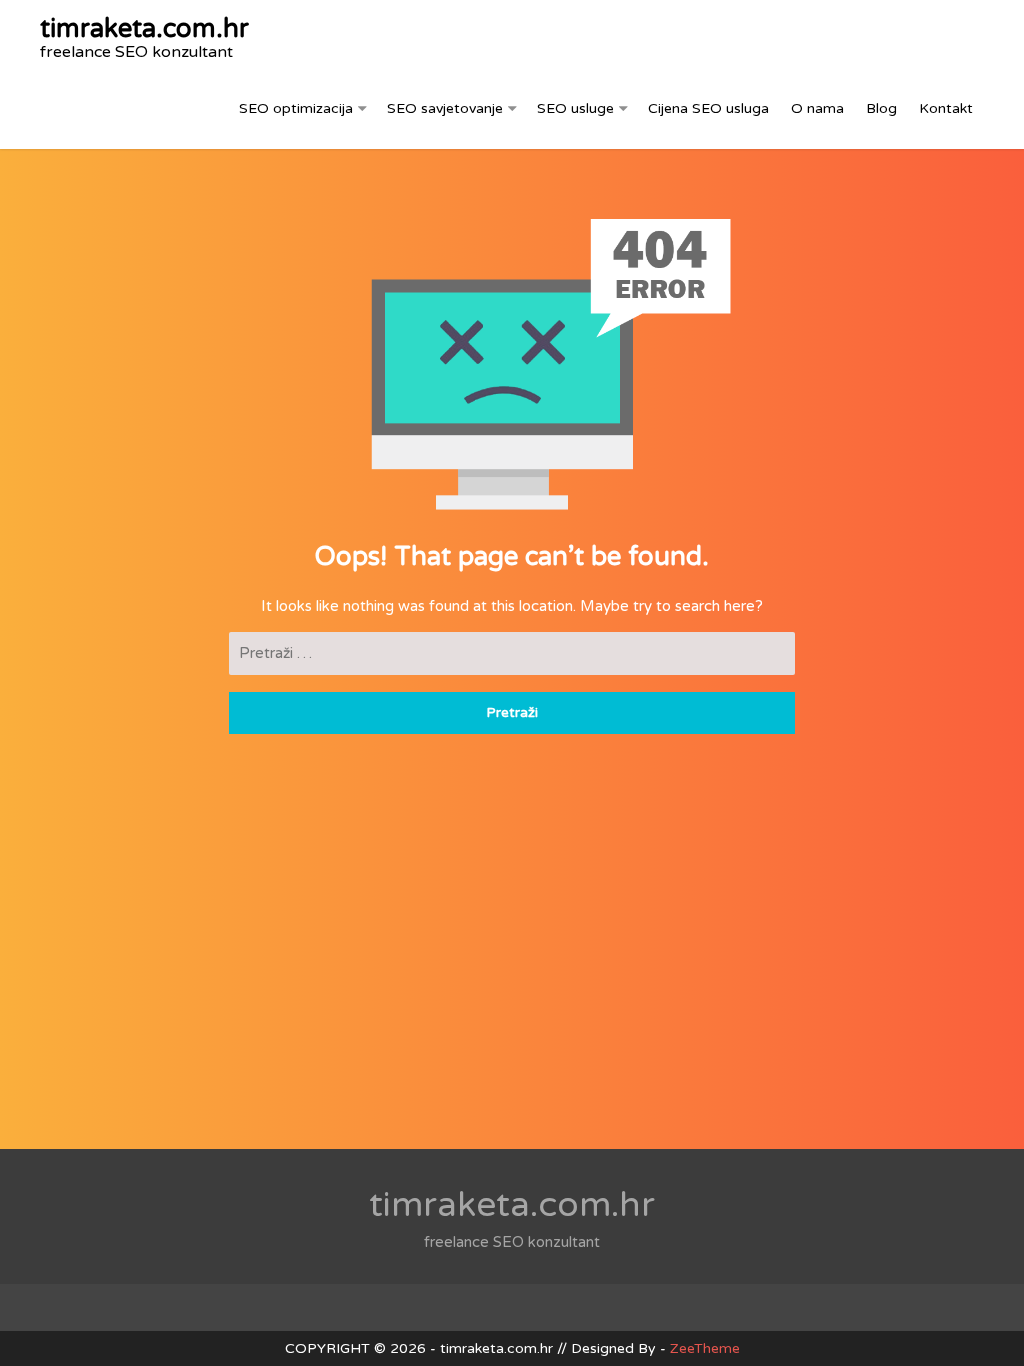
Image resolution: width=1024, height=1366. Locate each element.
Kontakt (946, 108)
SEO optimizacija (296, 108)
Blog (881, 108)
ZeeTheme (705, 1348)
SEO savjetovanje (445, 108)
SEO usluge (575, 108)
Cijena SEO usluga (708, 108)
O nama (817, 108)
